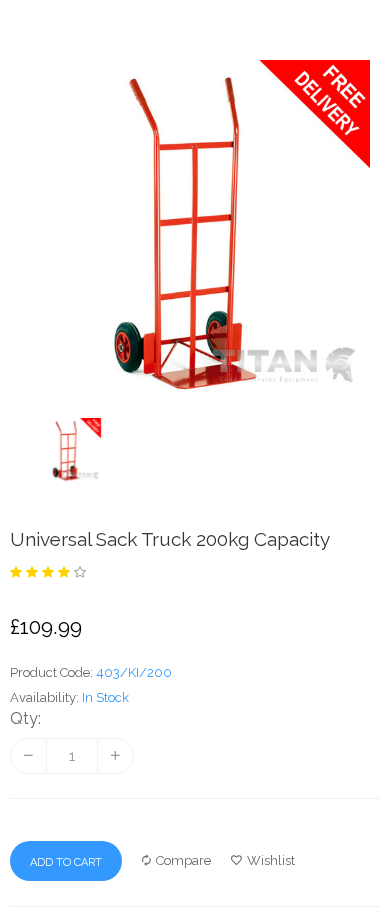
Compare (183, 860)
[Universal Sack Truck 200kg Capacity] (195, 450)
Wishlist (271, 860)
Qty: (25, 718)
